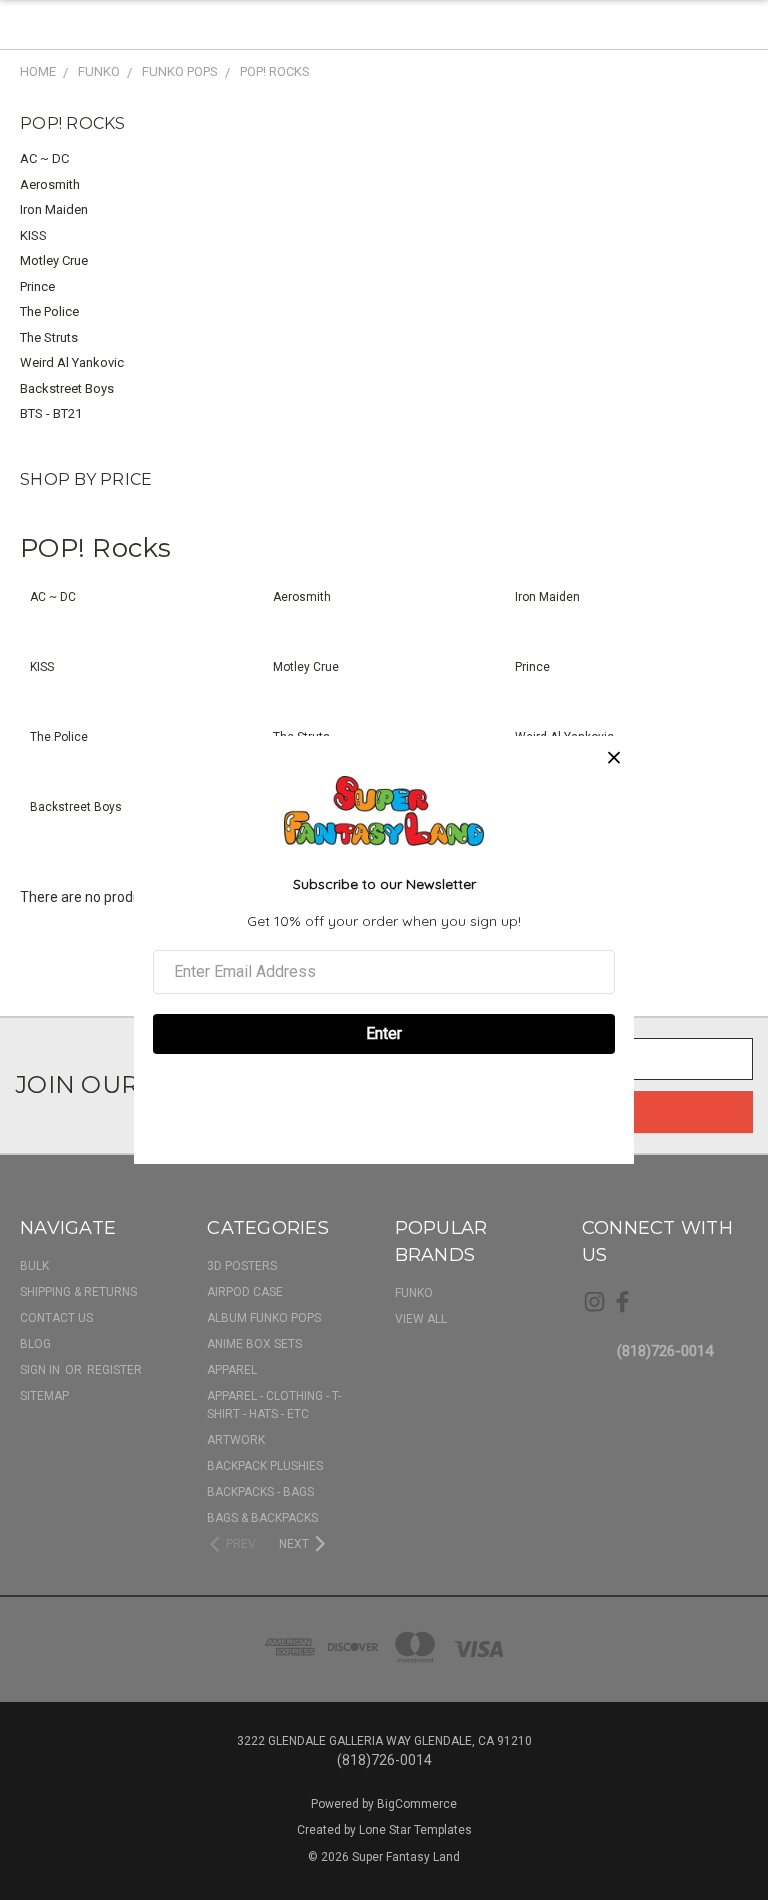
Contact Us (56, 1318)
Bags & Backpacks (262, 1518)
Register (114, 1370)
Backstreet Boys (67, 388)
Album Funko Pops (264, 1318)
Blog (35, 1344)
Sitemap (44, 1396)
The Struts (49, 337)
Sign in (41, 1370)
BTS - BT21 (51, 413)
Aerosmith (50, 184)
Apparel (232, 1370)
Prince (37, 286)
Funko (414, 1293)
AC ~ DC (44, 158)
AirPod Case (245, 1292)
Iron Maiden (54, 209)
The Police (49, 311)
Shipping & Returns (78, 1292)
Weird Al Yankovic (72, 362)
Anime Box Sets (254, 1344)
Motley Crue (54, 260)
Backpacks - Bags (260, 1492)
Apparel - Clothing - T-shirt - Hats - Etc (274, 1405)
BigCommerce (417, 1804)
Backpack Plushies (265, 1466)
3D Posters (242, 1266)
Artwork (236, 1440)
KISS (33, 235)
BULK (34, 1266)
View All (421, 1319)
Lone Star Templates (415, 1830)
